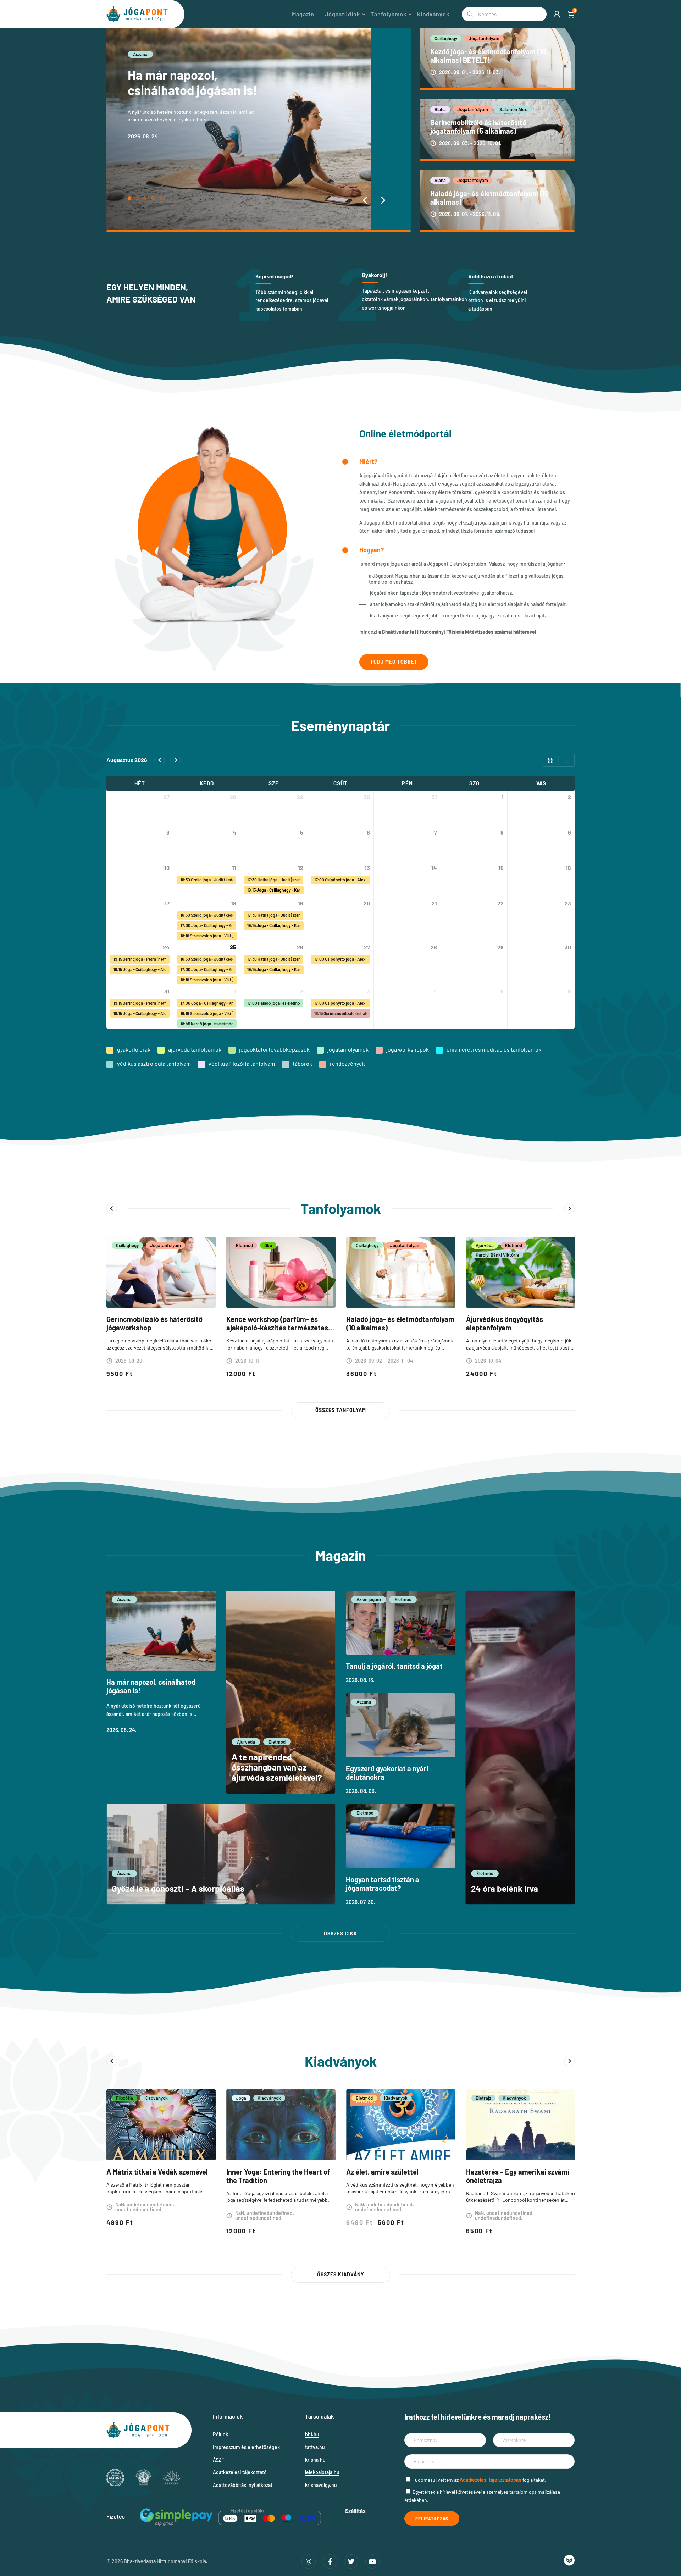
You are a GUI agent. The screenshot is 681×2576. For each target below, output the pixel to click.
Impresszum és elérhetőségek (246, 2447)
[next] (176, 760)
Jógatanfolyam (484, 38)
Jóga (241, 2098)
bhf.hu (312, 2434)
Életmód (173, 54)
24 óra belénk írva (505, 1888)
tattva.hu (315, 2447)
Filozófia (124, 2098)
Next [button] (569, 1208)
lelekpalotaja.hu (322, 2472)
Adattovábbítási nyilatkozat (243, 2485)
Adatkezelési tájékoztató (240, 2472)
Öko (268, 1245)
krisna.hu (315, 2460)
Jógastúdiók (342, 14)
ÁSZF (218, 2460)
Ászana (124, 1599)
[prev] (160, 760)
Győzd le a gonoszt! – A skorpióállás (178, 1888)
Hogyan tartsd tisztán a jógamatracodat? (383, 1884)
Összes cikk (340, 1934)
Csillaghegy (446, 38)
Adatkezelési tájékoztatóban (491, 2480)
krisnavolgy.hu (321, 2485)
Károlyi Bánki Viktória (497, 1255)
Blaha (440, 109)
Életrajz (483, 2098)
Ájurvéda (142, 54)
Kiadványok (433, 14)
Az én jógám (369, 1599)
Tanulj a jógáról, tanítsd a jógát (394, 1666)
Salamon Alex (513, 109)
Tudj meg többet (394, 662)
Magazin (303, 14)
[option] (161, 1312)
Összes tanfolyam (341, 1410)
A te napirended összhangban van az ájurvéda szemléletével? (196, 90)
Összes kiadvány (341, 2274)
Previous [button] (112, 1208)
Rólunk (220, 2434)
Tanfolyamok (389, 14)
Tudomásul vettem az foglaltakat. (479, 2480)
